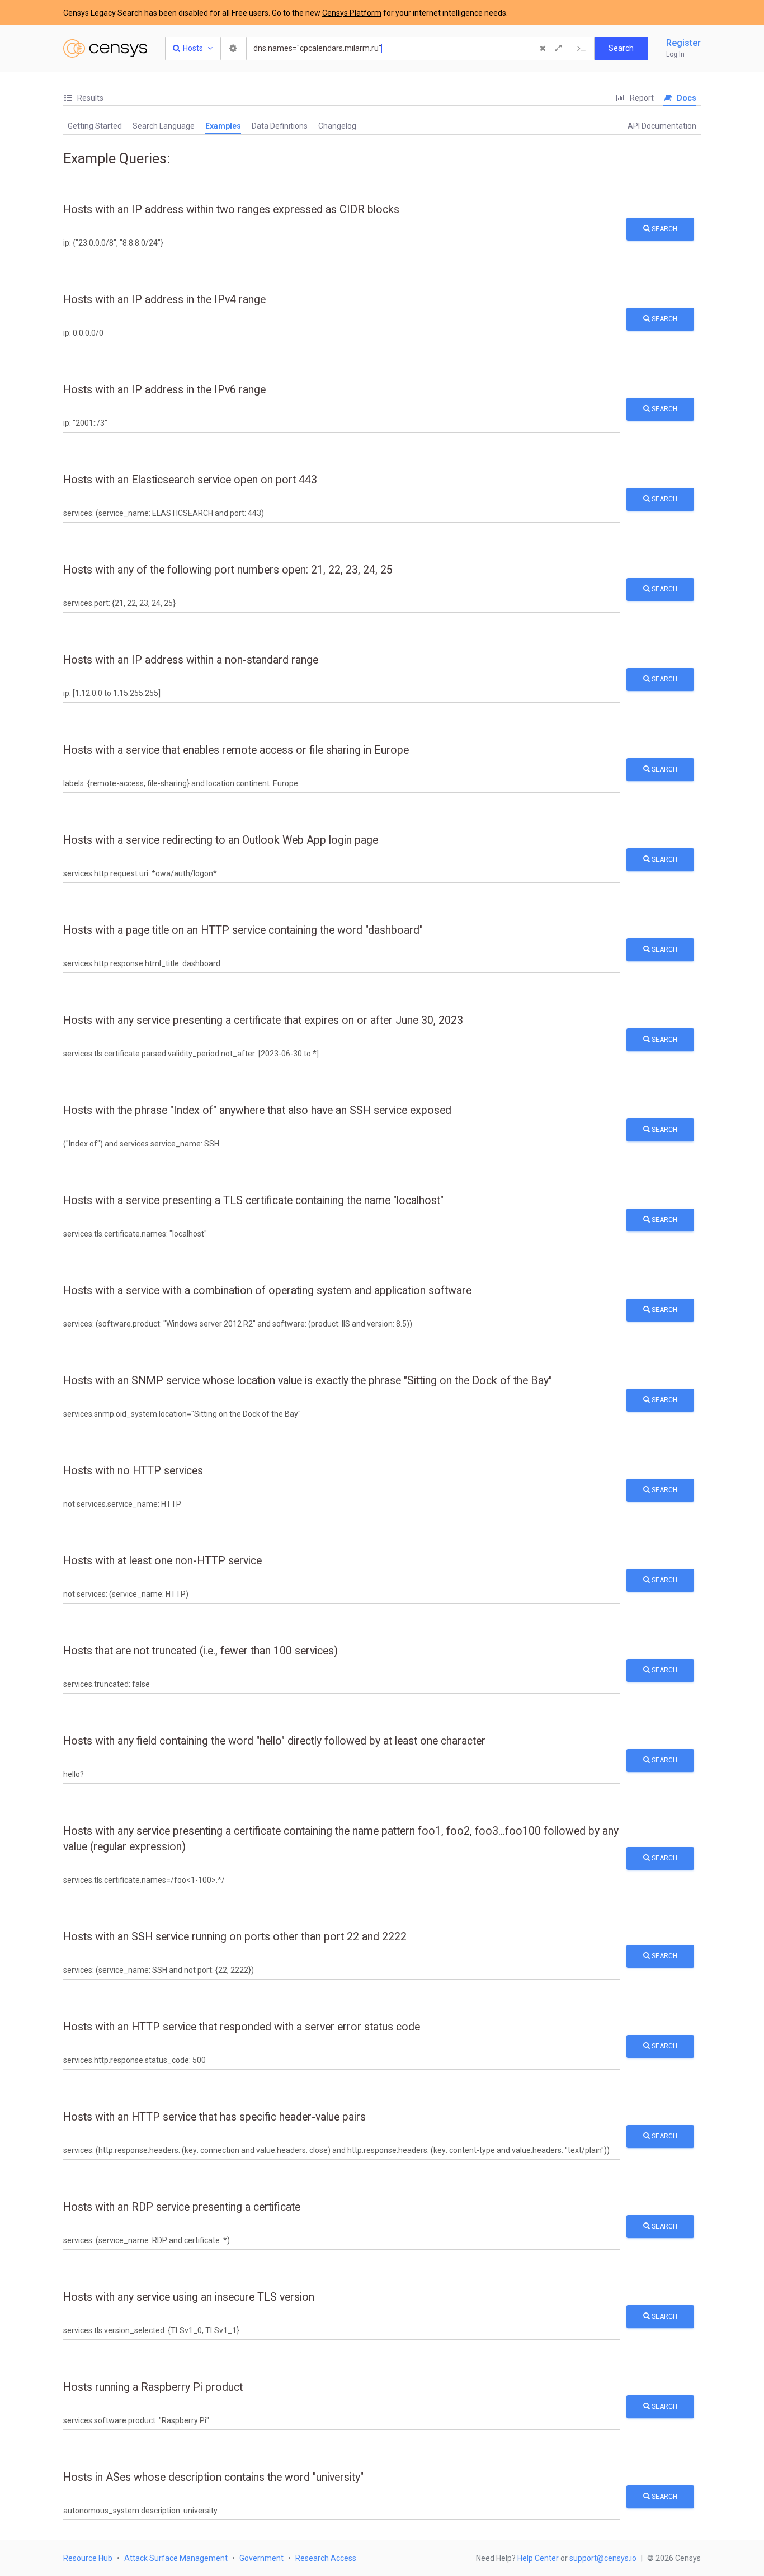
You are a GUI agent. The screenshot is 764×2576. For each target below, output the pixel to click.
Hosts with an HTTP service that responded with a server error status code (242, 2027)
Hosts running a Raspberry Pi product (153, 2387)
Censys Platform (352, 13)
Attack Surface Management (176, 2558)
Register (683, 43)
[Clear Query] (543, 49)
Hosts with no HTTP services (133, 1471)
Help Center (538, 2558)
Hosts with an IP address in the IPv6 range (164, 390)
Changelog (337, 126)
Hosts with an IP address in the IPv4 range (164, 300)
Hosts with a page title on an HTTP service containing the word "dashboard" (243, 930)
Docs (686, 98)
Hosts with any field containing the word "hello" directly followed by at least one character (274, 1741)
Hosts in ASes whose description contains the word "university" (213, 2477)
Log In (675, 54)
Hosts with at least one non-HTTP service (162, 1561)
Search (664, 229)
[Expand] (558, 49)
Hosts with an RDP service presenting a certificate (182, 2207)
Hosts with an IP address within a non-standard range (191, 660)
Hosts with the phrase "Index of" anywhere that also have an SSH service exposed (257, 1110)
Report (641, 98)
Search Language (164, 126)
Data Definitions (280, 126)
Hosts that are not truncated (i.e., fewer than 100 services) (201, 1651)
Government (261, 2558)
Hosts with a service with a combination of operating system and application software (267, 1291)
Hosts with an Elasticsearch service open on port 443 (190, 480)
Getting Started (95, 126)
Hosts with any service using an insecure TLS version (189, 2297)
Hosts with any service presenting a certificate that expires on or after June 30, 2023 (263, 1020)
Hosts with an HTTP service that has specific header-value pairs (214, 2117)
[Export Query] (582, 49)
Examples (223, 126)
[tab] (83, 98)
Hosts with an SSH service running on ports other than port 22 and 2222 (235, 1937)
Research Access (326, 2558)
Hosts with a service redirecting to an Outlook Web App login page (221, 840)
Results (89, 98)
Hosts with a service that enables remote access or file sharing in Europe (236, 750)
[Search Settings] (234, 49)
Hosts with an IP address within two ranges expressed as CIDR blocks (231, 210)
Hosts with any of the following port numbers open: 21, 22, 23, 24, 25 (228, 570)
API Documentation (662, 126)
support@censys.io (603, 2558)
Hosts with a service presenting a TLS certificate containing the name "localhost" (253, 1200)
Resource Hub (88, 2558)
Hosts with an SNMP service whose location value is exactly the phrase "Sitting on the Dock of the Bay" (308, 1381)
